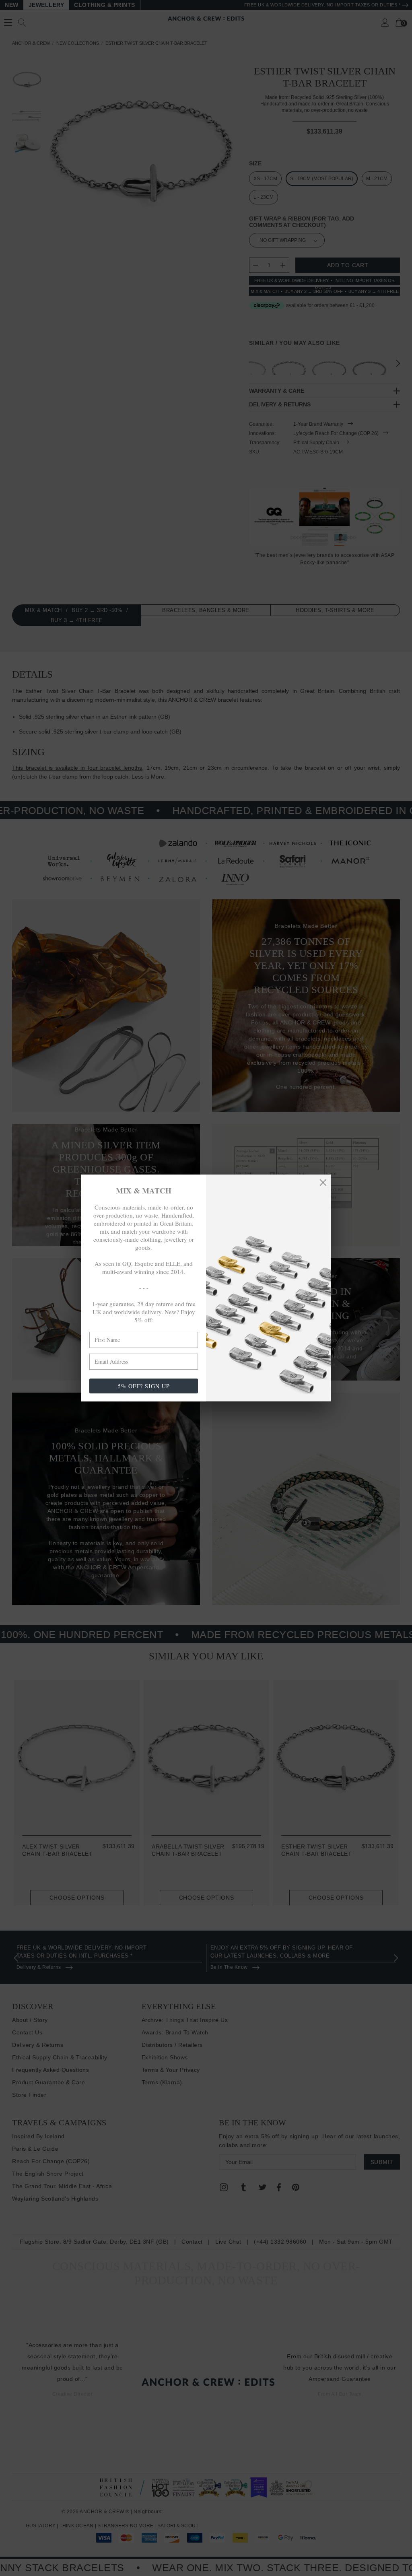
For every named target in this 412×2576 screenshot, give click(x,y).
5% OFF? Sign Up (144, 1386)
